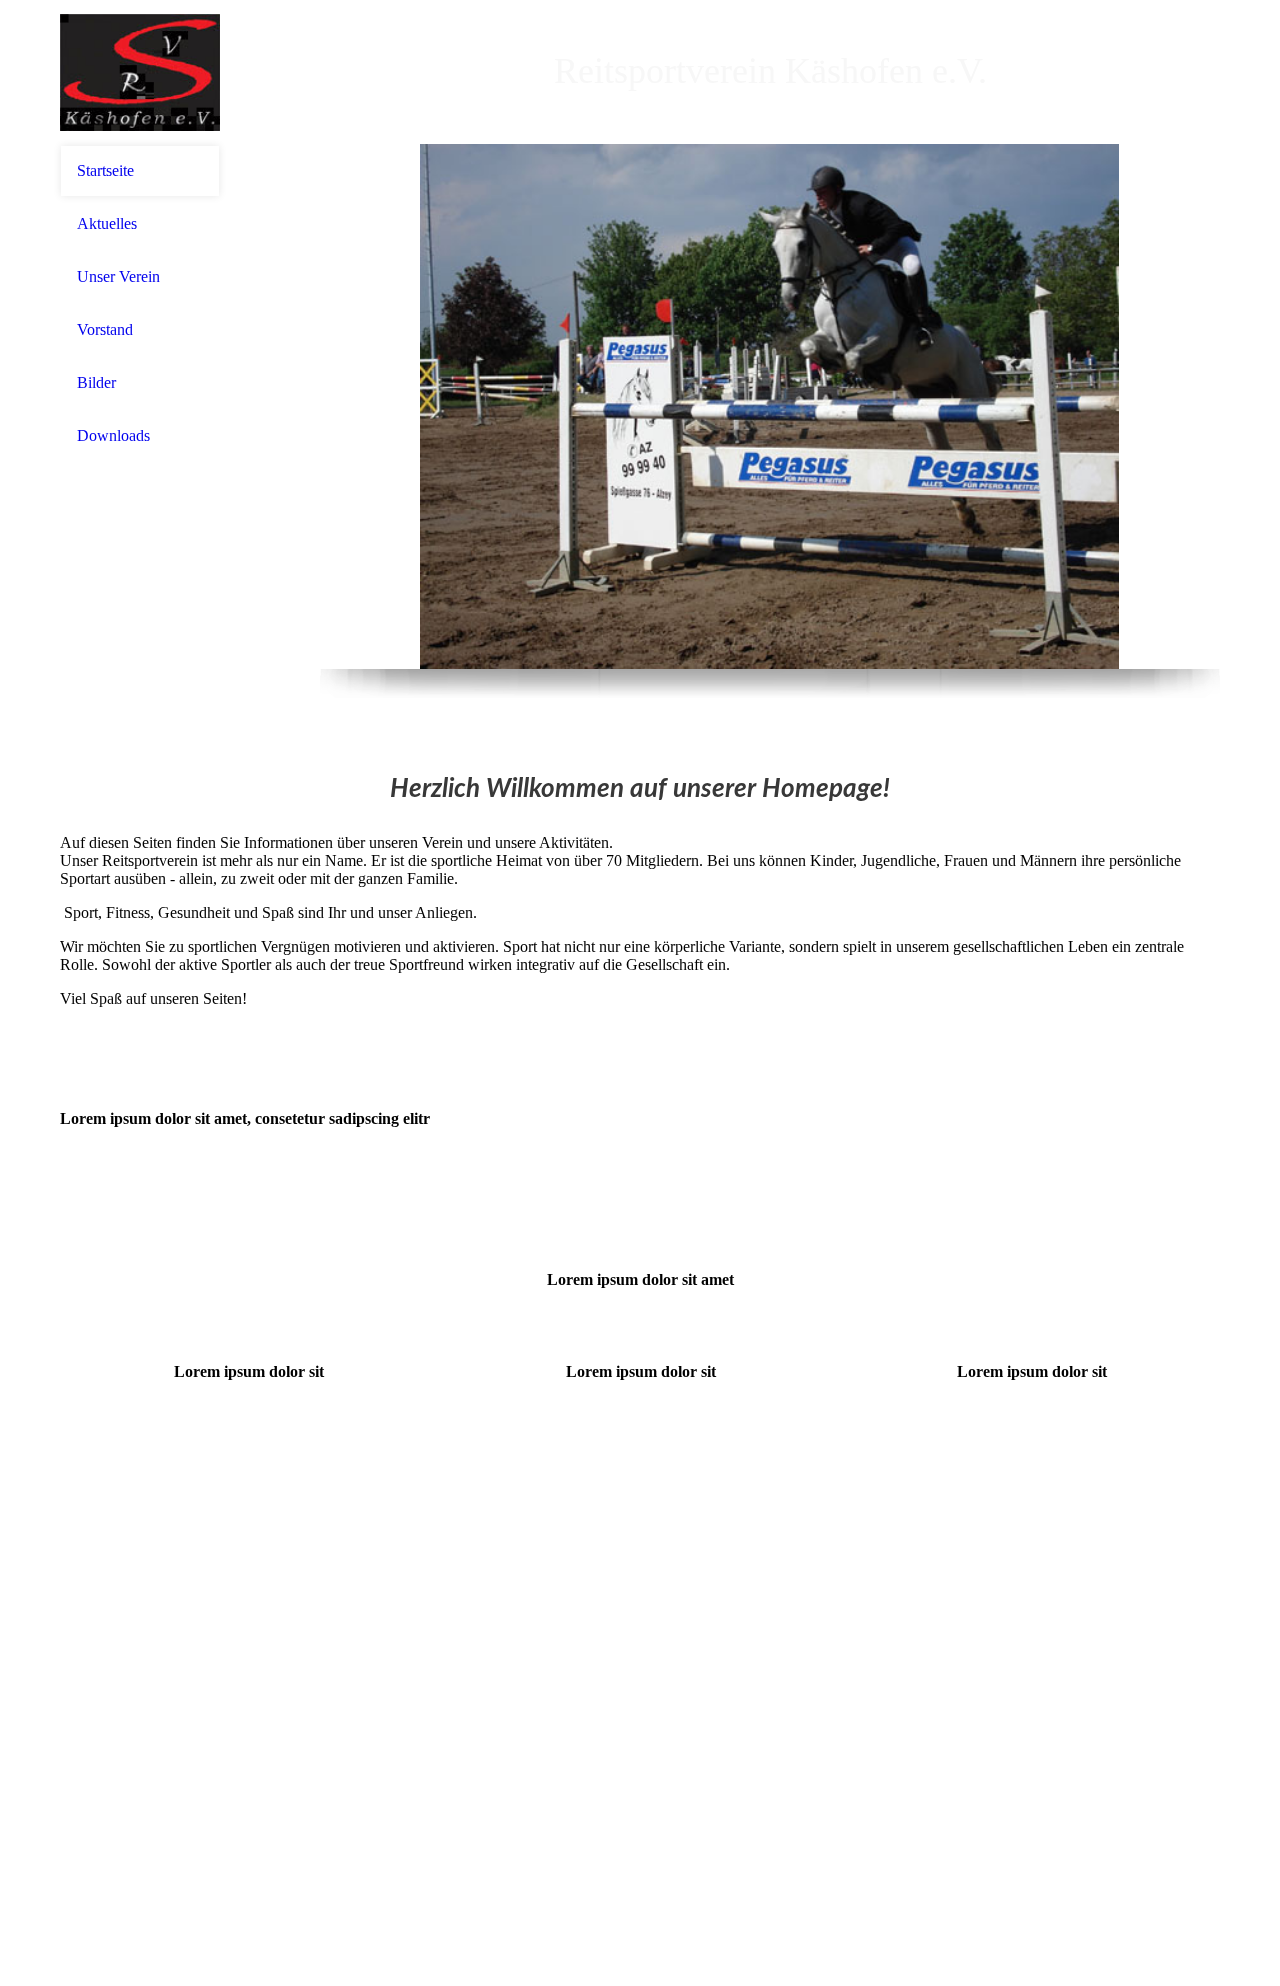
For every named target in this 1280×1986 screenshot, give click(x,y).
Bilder (96, 382)
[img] (140, 72)
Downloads (113, 435)
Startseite (105, 170)
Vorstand (105, 329)
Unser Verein (118, 276)
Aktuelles (107, 223)
